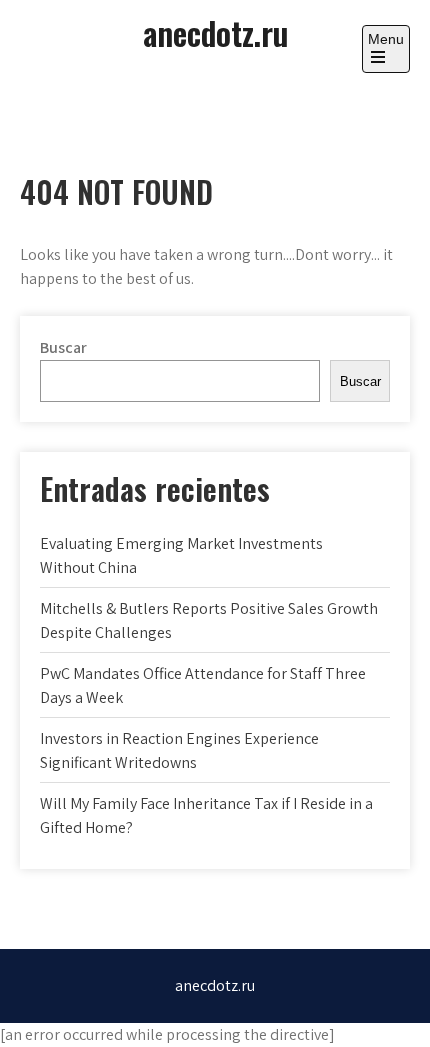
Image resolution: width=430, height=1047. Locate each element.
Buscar (63, 347)
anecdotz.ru (215, 32)
